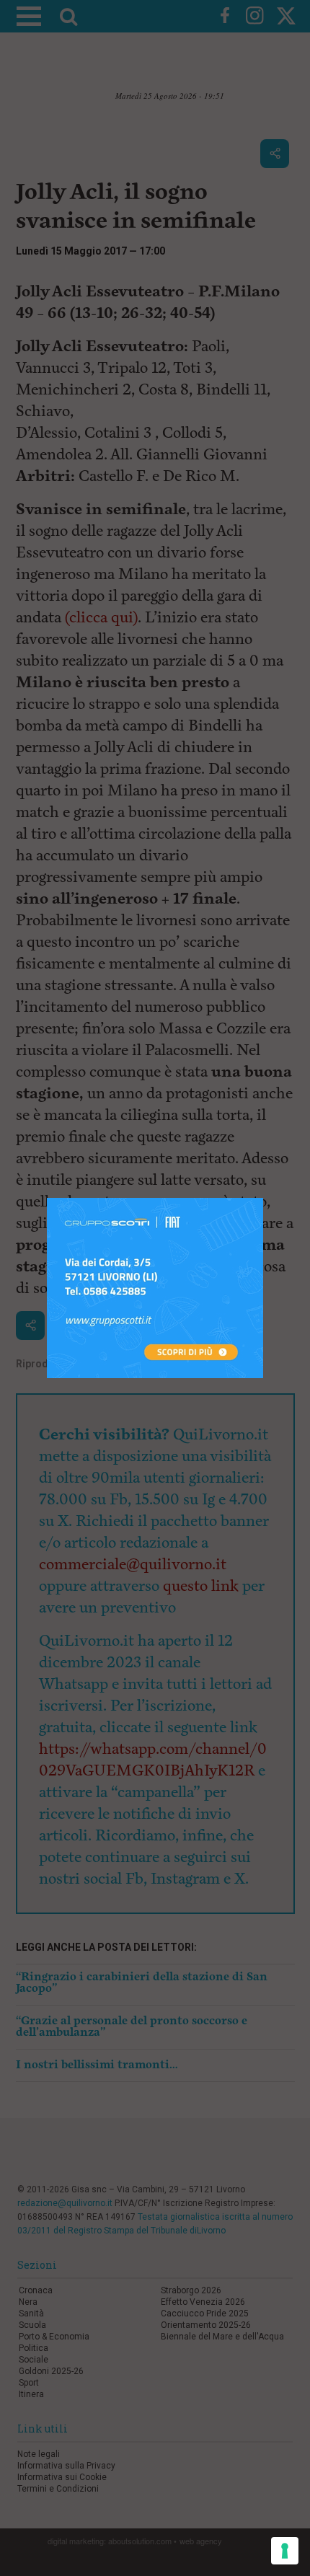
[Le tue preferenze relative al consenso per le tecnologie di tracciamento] (285, 2551)
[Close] (263, 1198)
